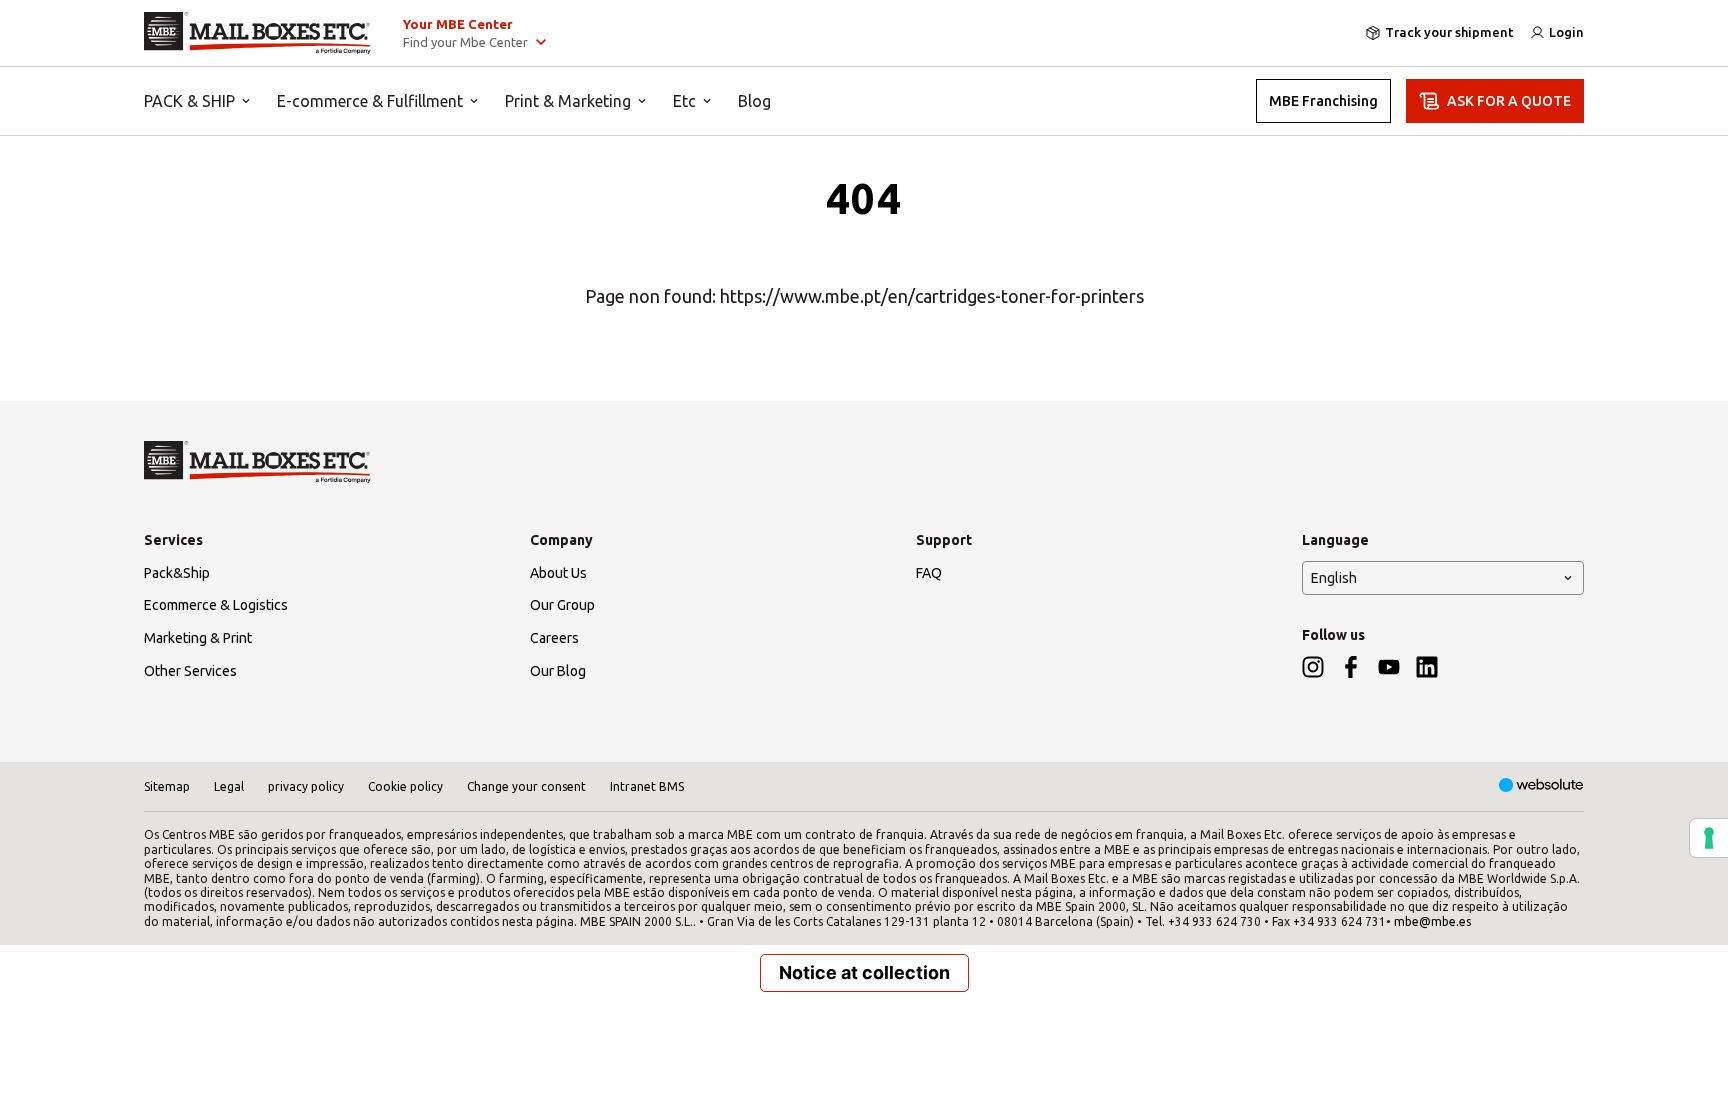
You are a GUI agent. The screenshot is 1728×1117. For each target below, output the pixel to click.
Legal (229, 786)
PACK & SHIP (189, 101)
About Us (558, 573)
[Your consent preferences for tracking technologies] (1709, 838)
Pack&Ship (177, 573)
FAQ (929, 573)
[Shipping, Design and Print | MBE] (257, 33)
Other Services (190, 671)
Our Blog (558, 671)
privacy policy (306, 786)
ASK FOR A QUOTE (1509, 101)
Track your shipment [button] (1449, 32)
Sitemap (167, 786)
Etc (684, 101)
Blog (754, 101)
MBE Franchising (1323, 101)
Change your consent (526, 786)
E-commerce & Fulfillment (370, 101)
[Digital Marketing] (1541, 786)
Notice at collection (864, 972)
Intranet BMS (647, 786)
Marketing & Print (198, 638)
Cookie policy (405, 786)
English (1334, 578)
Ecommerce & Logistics (216, 605)
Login (1566, 32)
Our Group (562, 605)
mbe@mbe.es (1432, 921)
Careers (554, 638)
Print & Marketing (568, 101)
